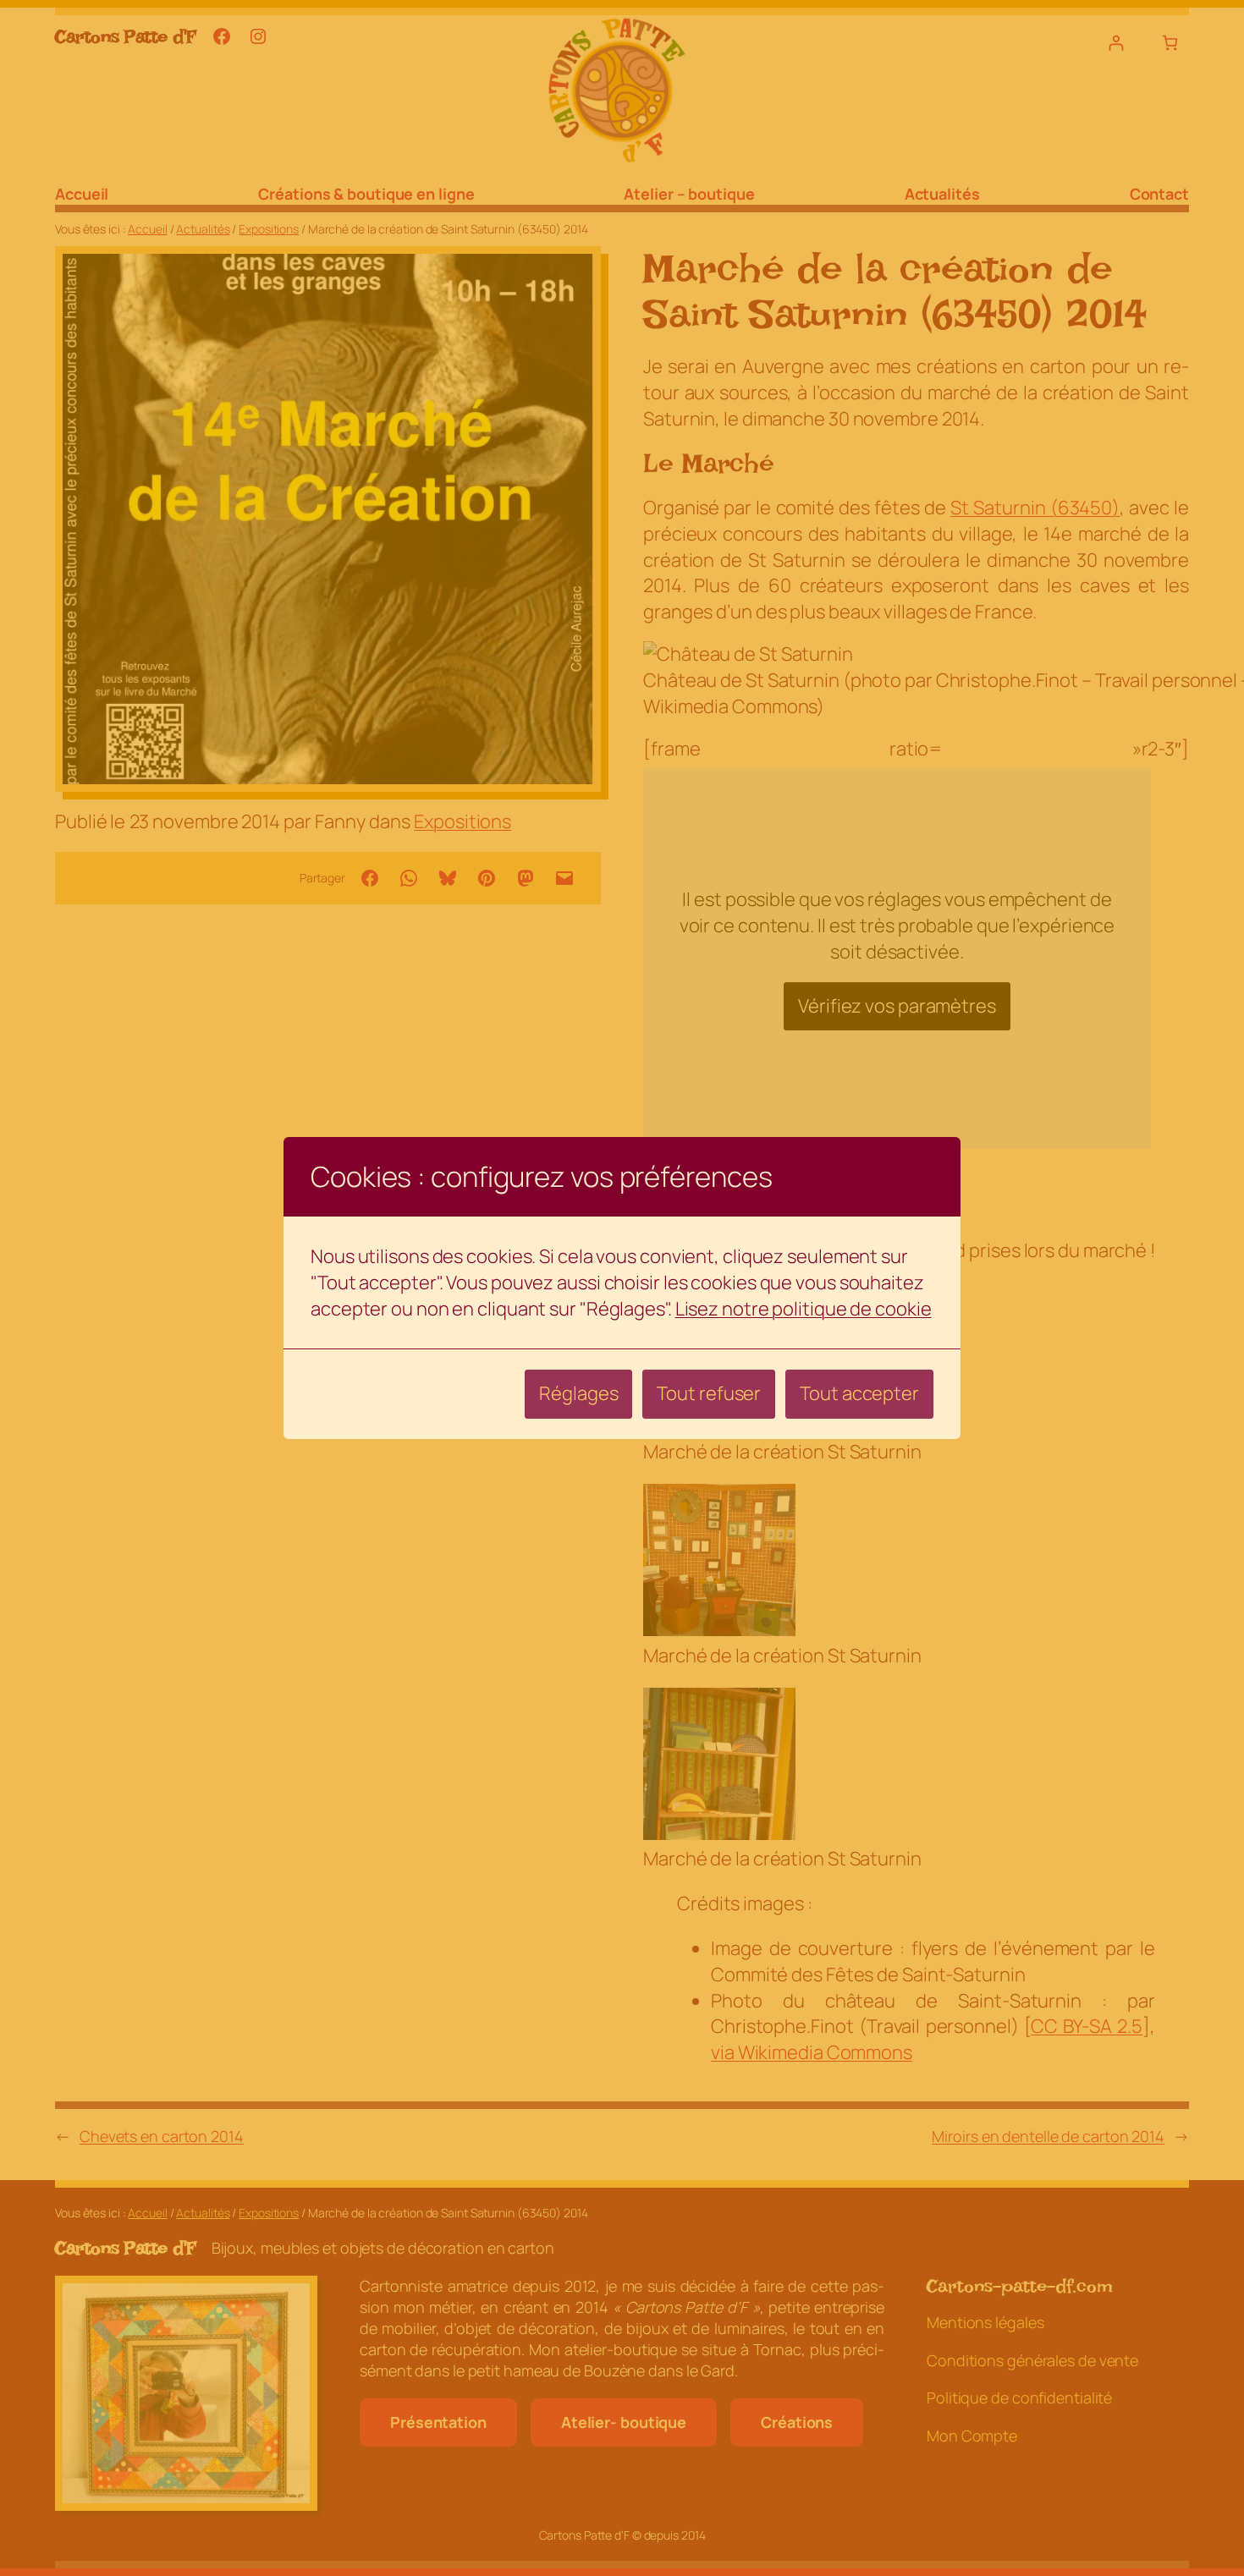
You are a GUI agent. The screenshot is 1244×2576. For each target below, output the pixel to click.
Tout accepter (859, 1393)
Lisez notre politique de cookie (804, 1309)
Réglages (578, 1393)
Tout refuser (709, 1393)
